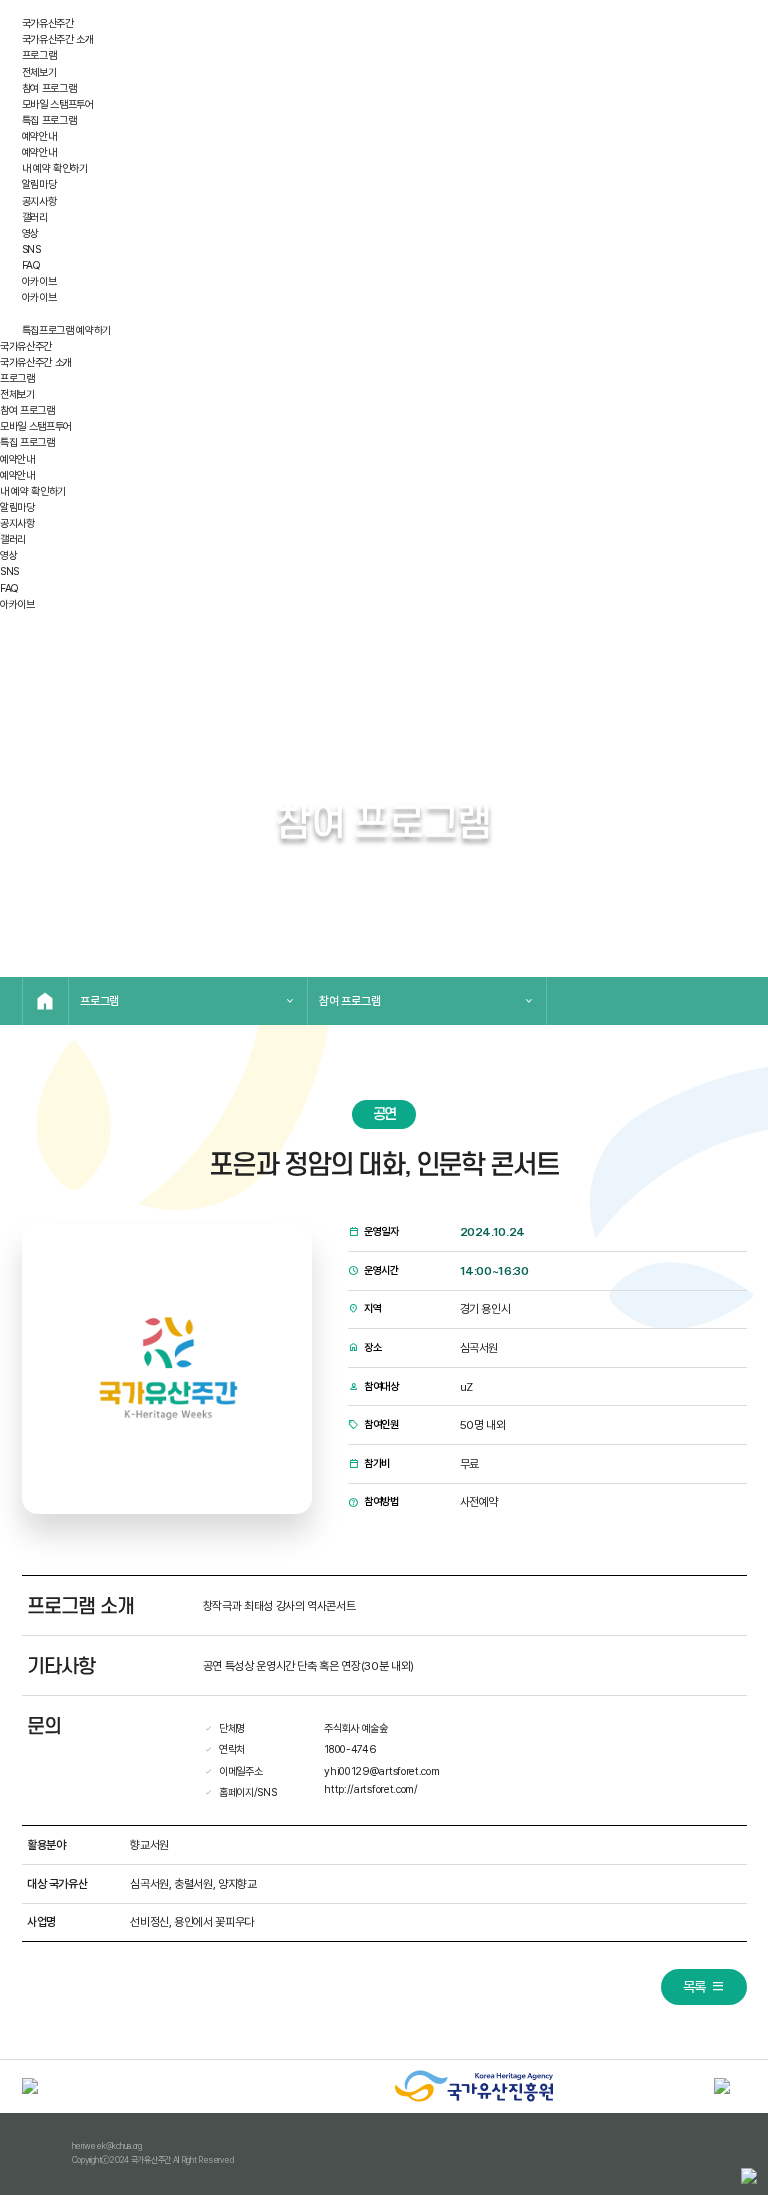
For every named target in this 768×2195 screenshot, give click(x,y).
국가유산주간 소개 (58, 39)
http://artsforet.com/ (370, 1789)
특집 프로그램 (49, 120)
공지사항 (39, 201)
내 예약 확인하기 (55, 168)
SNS (31, 249)
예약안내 (39, 136)
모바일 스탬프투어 (58, 104)
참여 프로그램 (49, 88)
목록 (694, 1986)
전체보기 (39, 72)
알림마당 (39, 184)
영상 (30, 233)
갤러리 (35, 217)
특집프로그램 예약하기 (66, 330)
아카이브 (39, 281)
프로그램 (39, 55)
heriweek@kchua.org (107, 2146)
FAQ (31, 265)
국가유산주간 (48, 23)
